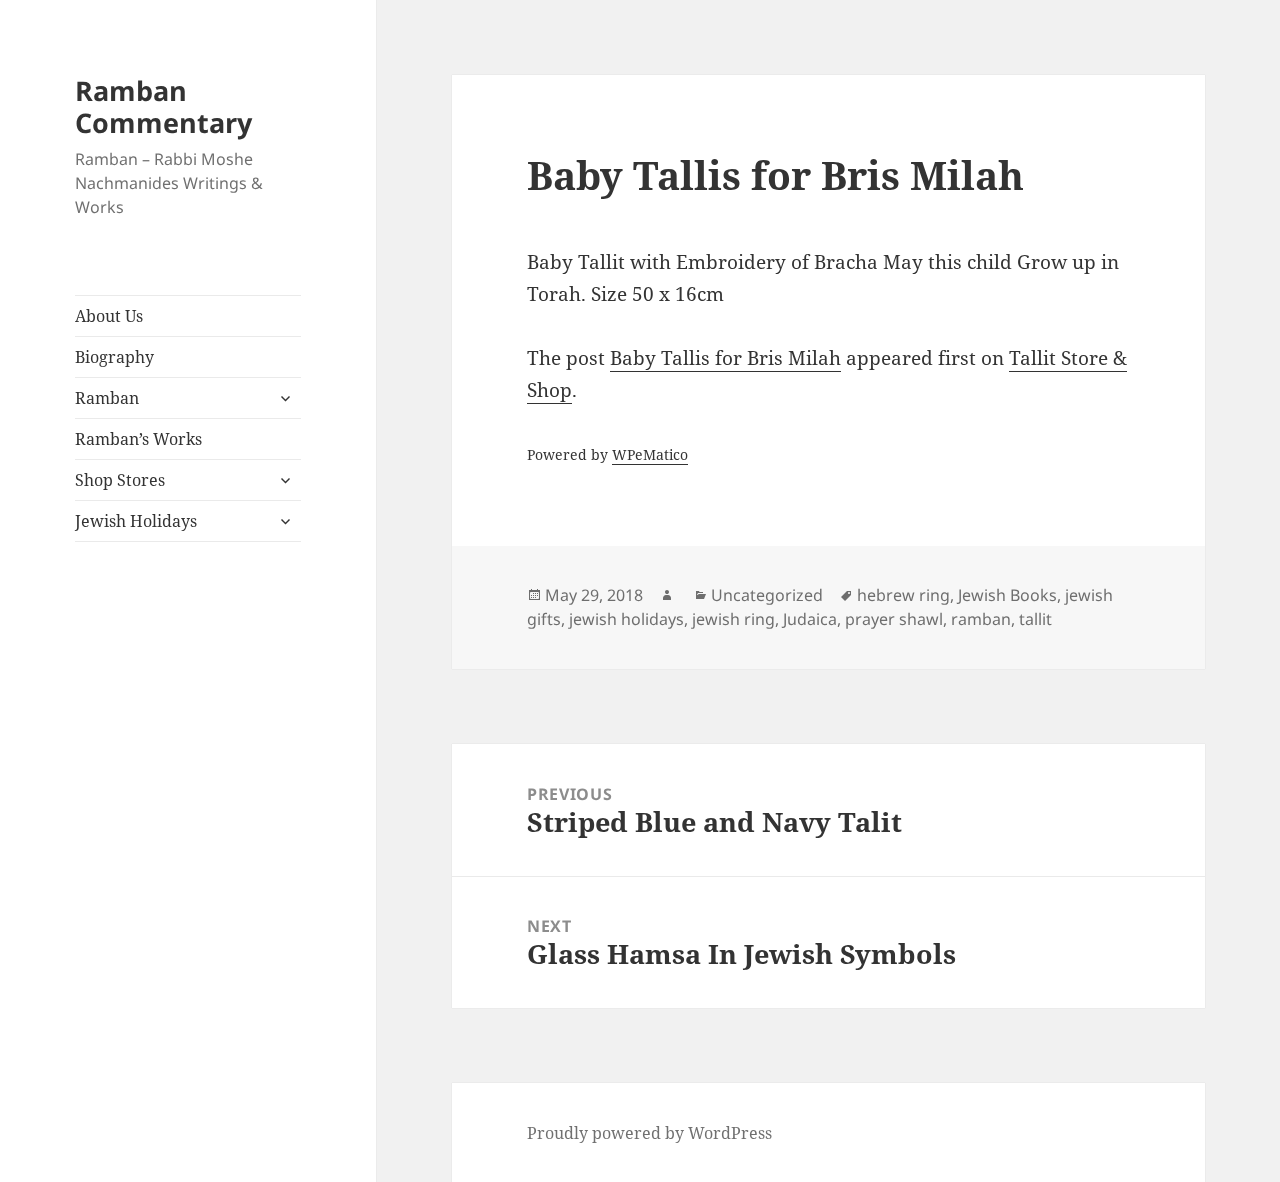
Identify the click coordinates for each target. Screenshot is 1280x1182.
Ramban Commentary (163, 106)
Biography (114, 357)
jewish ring (733, 619)
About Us (109, 316)
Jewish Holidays (136, 521)
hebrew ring (903, 595)
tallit (1035, 619)
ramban (981, 619)
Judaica (810, 619)
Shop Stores (120, 480)
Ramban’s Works (138, 439)
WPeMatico (650, 454)
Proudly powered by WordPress (649, 1133)
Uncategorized (767, 595)
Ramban (107, 398)
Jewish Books (1007, 595)
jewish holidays (626, 619)
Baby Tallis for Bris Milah (725, 358)
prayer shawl (894, 619)
